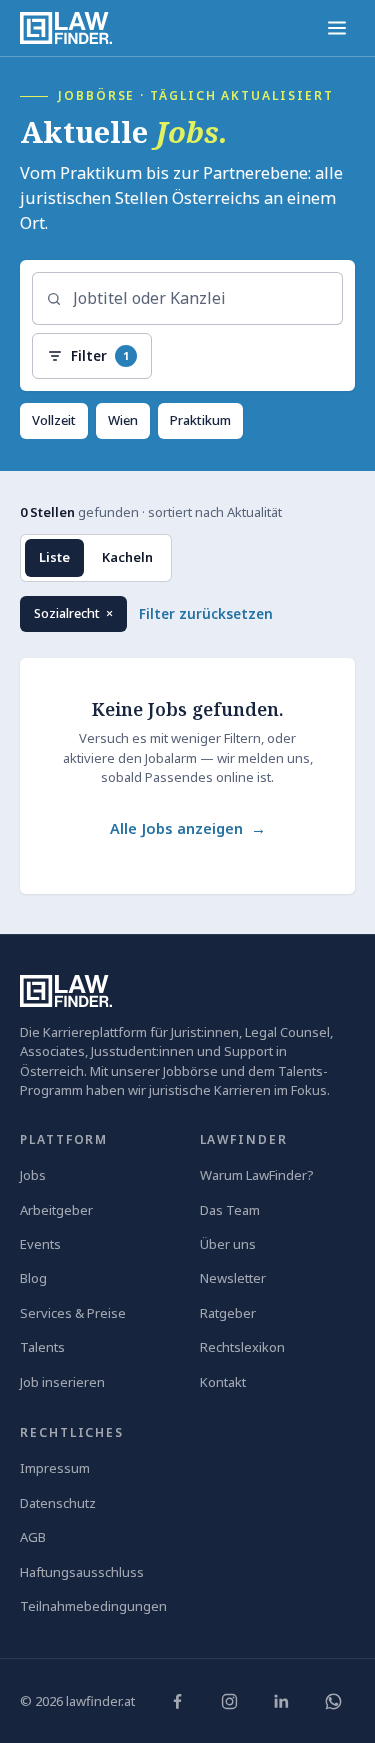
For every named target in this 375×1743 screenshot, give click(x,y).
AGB (33, 1537)
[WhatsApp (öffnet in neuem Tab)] (333, 1701)
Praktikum (200, 420)
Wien (123, 420)
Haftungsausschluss (82, 1572)
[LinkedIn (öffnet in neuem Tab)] (281, 1701)
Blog (33, 1278)
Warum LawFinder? (257, 1175)
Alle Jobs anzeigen (188, 828)
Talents (42, 1347)
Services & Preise (73, 1313)
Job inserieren (62, 1382)
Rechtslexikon (242, 1347)
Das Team (230, 1210)
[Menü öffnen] (337, 28)
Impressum (55, 1468)
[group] (187, 614)
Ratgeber (228, 1313)
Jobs (33, 1175)
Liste (54, 557)
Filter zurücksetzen (206, 614)
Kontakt (223, 1382)
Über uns (228, 1244)
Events (40, 1244)
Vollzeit (54, 420)
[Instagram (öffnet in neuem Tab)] (229, 1701)
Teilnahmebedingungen (93, 1606)
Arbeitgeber (56, 1210)
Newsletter (233, 1278)
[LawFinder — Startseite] (66, 28)
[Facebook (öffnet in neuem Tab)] (177, 1701)
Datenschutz (58, 1503)
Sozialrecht (80, 618)
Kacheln (127, 557)
